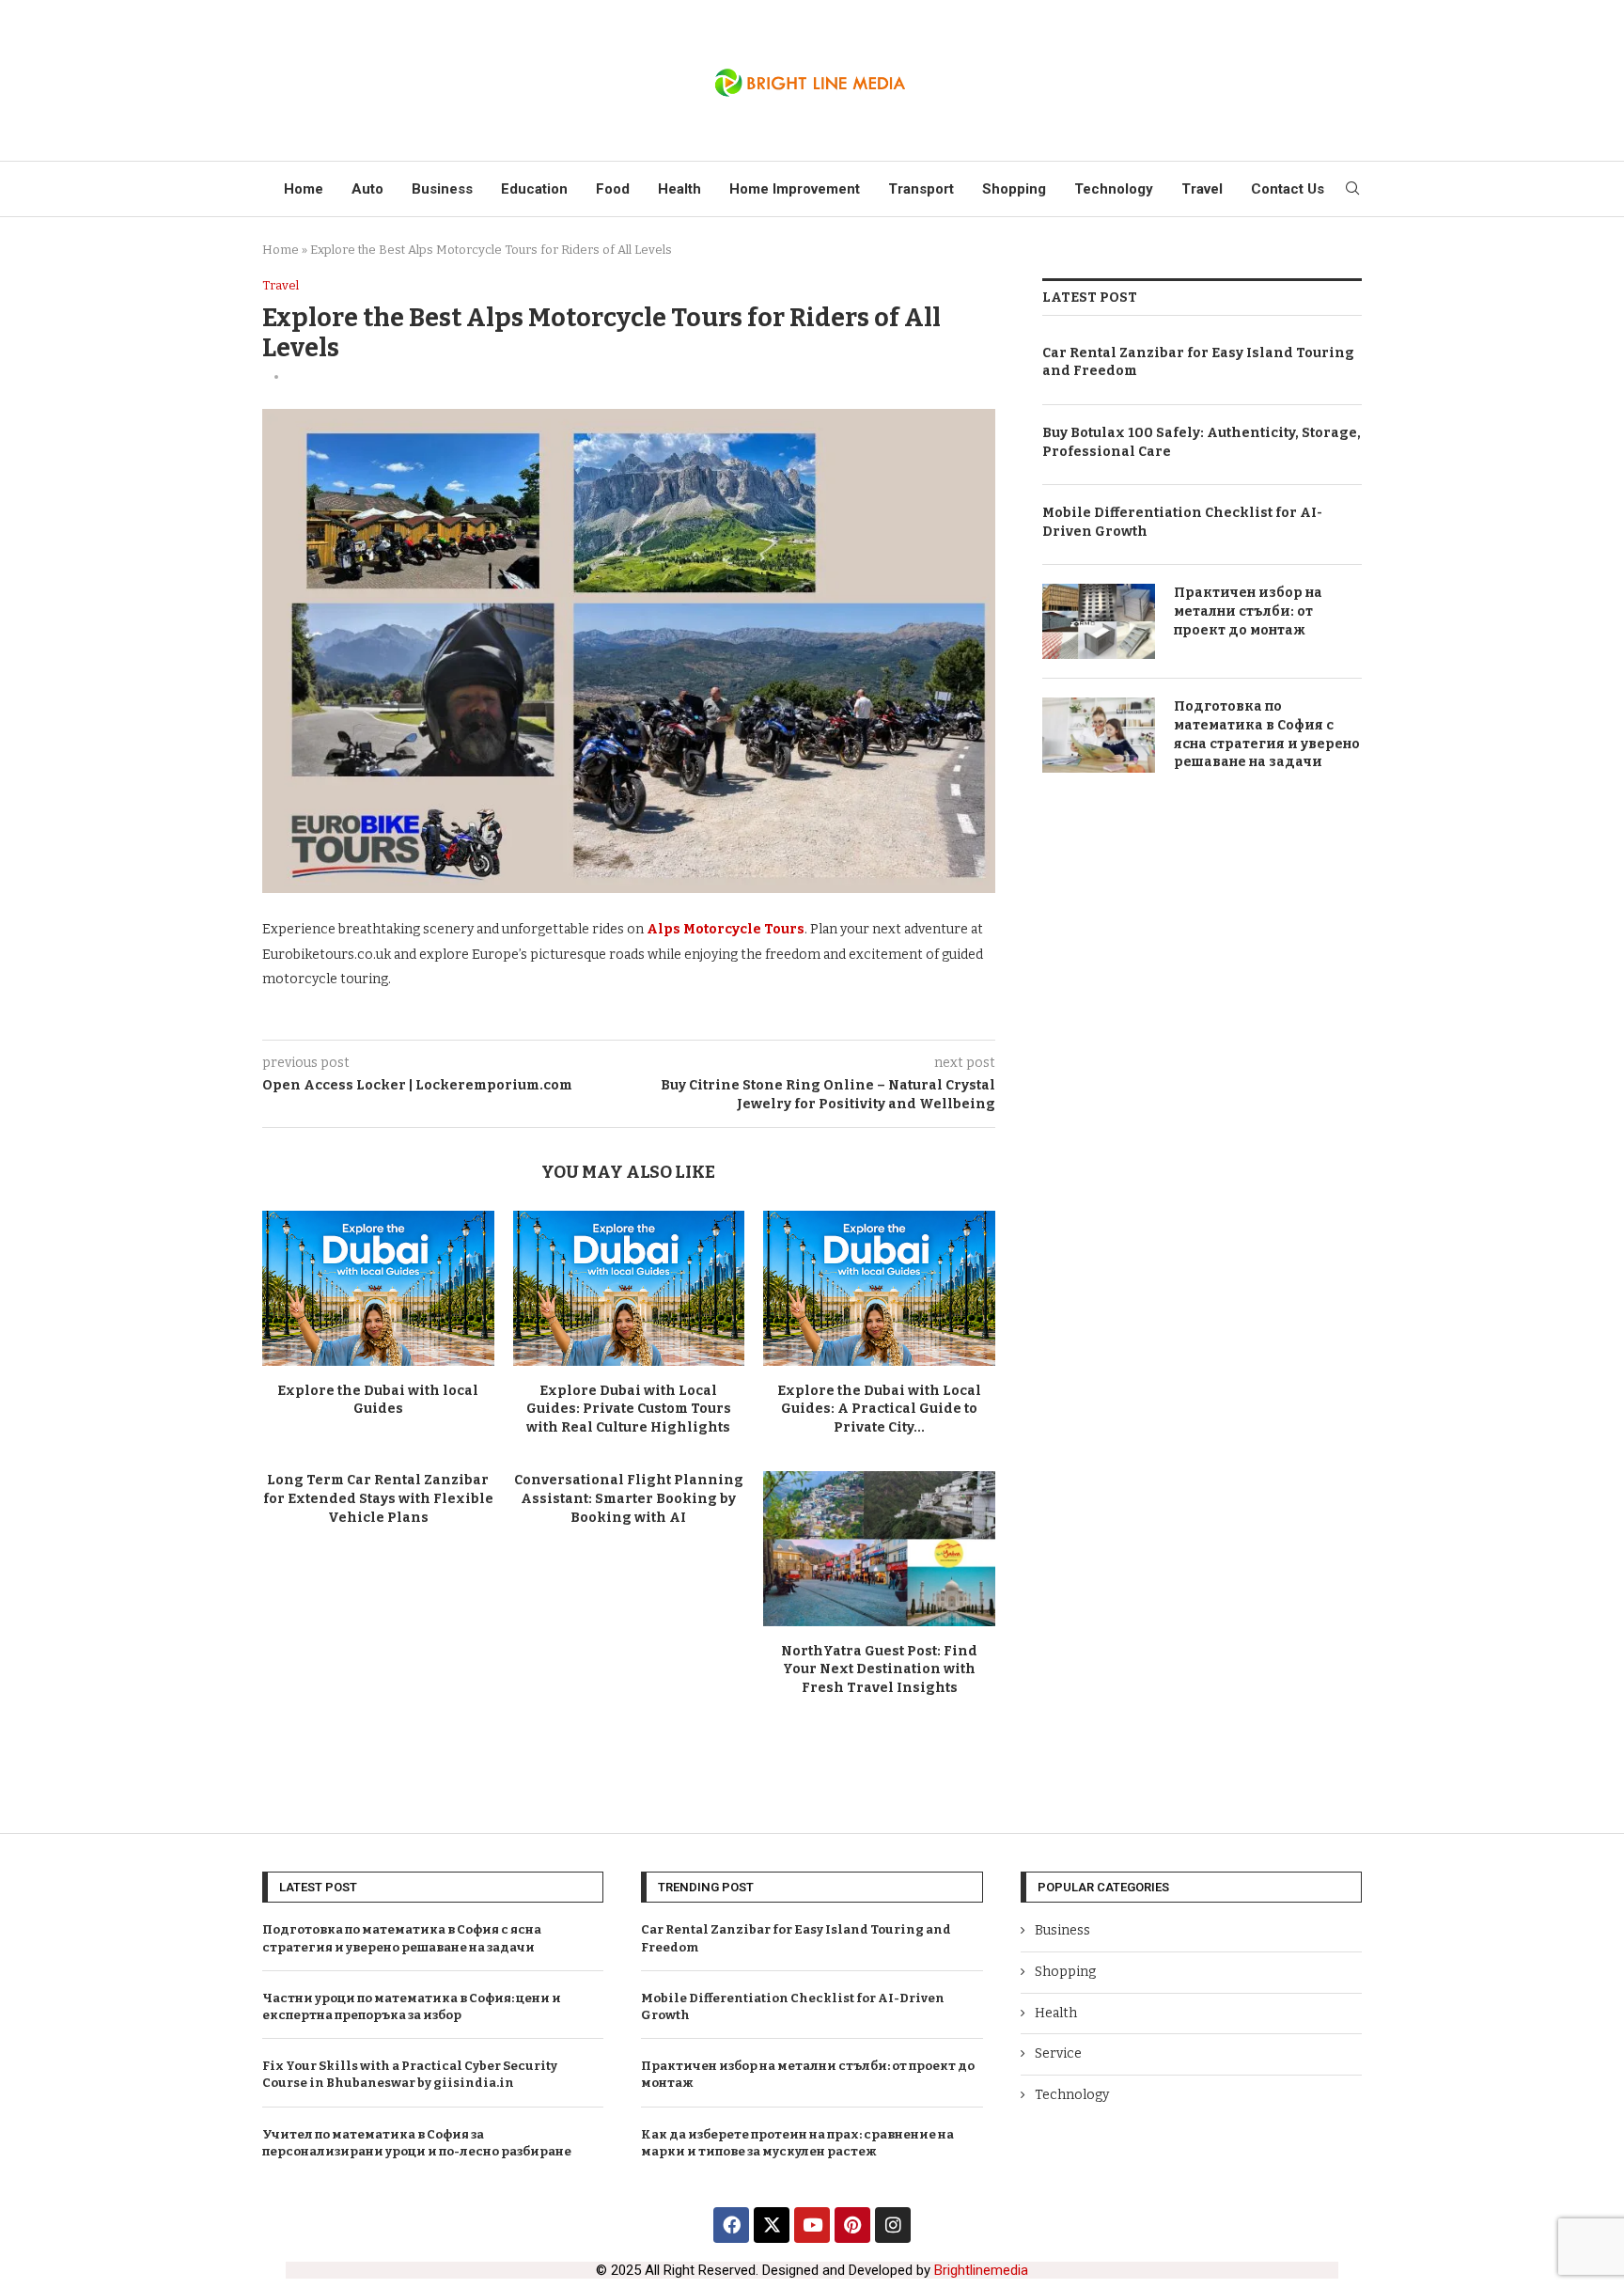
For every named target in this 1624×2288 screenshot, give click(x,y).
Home (304, 189)
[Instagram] (893, 2225)
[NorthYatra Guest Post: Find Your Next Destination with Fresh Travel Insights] (879, 1548)
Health (679, 189)
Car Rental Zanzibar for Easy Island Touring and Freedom (1198, 362)
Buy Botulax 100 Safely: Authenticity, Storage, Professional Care (1202, 442)
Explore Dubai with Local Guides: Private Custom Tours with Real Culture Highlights (629, 1409)
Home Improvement (795, 189)
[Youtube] (812, 2225)
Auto (367, 189)
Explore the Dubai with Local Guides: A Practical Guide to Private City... (879, 1409)
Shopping (1014, 189)
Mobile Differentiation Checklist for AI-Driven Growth (1182, 522)
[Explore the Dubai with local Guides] (378, 1288)
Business (442, 189)
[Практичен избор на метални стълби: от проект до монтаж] (1099, 621)
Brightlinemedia (981, 2270)
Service (1058, 2053)
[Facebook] (731, 2225)
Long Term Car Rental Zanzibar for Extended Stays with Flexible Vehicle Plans (378, 1498)
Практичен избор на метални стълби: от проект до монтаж (1248, 611)
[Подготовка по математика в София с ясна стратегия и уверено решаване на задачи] (1099, 735)
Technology (1114, 189)
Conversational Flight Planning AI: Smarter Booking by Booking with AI (629, 1498)
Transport (921, 189)
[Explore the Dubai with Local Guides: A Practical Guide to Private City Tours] (879, 1288)
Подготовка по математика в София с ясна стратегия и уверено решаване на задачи (1267, 734)
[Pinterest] (852, 2225)
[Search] (1352, 189)
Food (613, 189)
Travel (1202, 189)
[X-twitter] (772, 2225)
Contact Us (1288, 189)
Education (534, 189)
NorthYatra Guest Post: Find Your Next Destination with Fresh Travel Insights (879, 1669)
